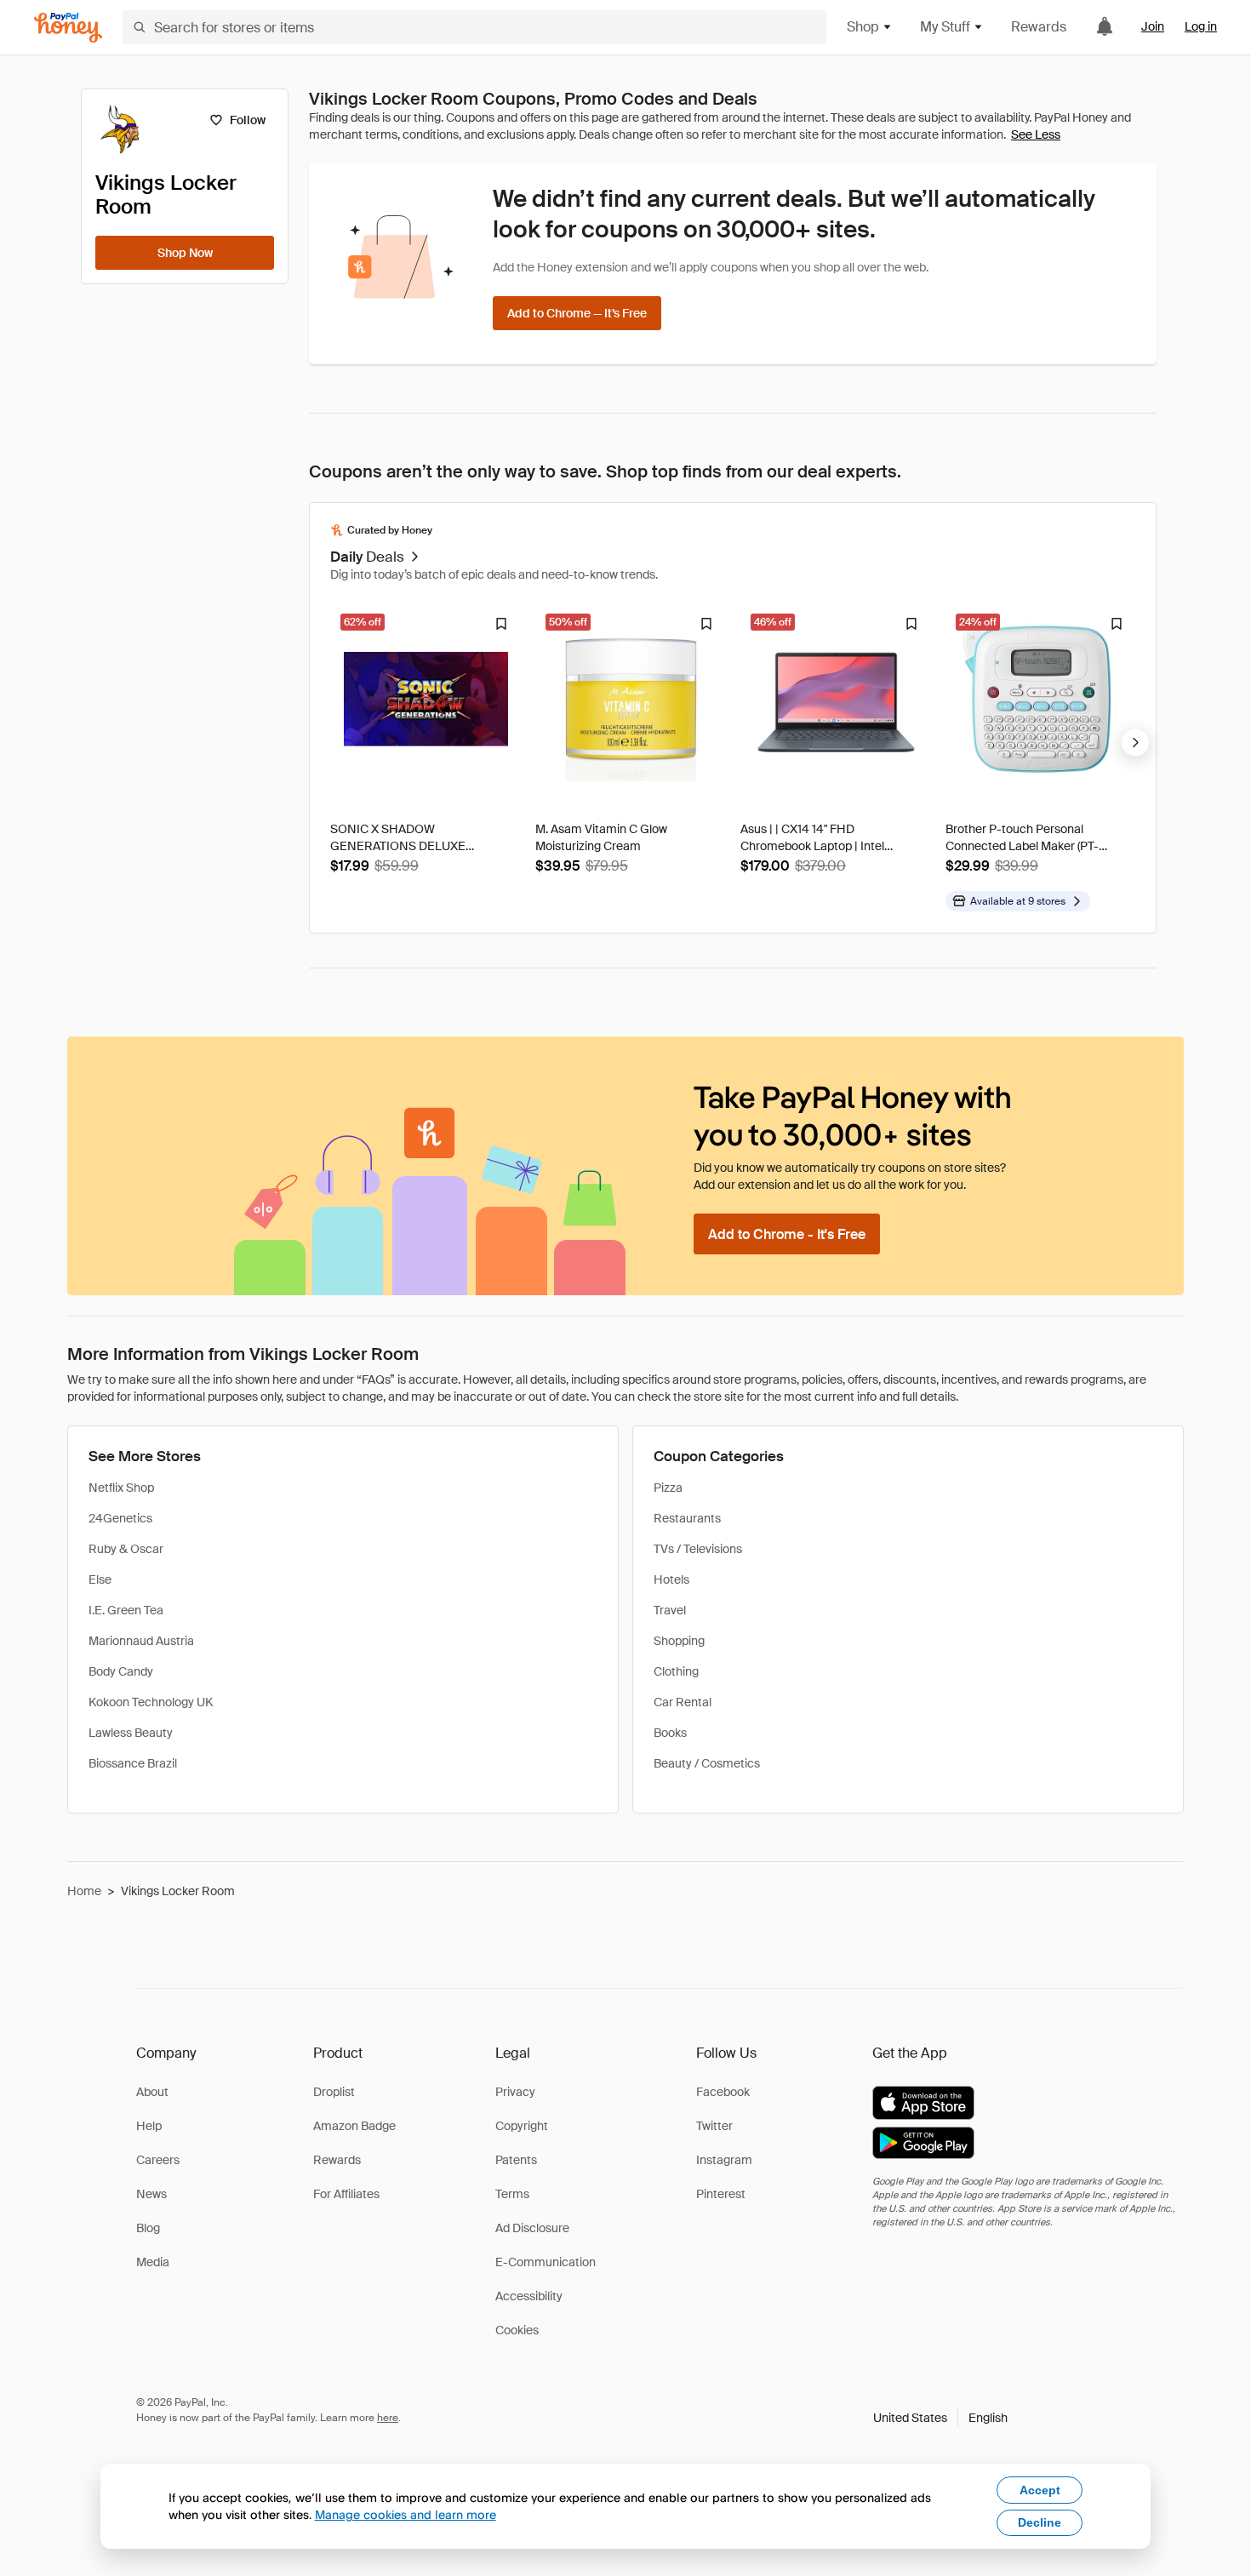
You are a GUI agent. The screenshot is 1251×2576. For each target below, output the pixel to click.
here (388, 2418)
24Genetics (120, 1518)
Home (84, 1891)
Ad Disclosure (532, 2228)
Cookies (517, 2330)
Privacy (515, 2092)
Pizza (668, 1488)
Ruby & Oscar (126, 1549)
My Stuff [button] (945, 27)
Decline (1040, 2522)
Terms (512, 2194)
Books (670, 1733)
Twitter (714, 2126)
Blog (148, 2228)
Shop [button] (863, 27)
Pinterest (721, 2194)
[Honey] (68, 28)
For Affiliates (346, 2194)
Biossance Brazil (133, 1763)
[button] (940, 2418)
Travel (670, 1610)
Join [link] (1153, 26)
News (151, 2194)
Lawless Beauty (131, 1733)
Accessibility (529, 2296)
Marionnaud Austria (141, 1641)
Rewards (1039, 27)
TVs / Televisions (698, 1549)
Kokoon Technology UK (151, 1702)
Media (153, 2262)
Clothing (676, 1671)
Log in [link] (1201, 26)
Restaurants (687, 1518)
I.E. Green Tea (126, 1610)
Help (149, 2126)
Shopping (679, 1641)
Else (100, 1579)
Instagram (724, 2160)
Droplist (334, 2092)
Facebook (723, 2092)
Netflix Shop (121, 1488)
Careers (158, 2160)
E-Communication (546, 2262)
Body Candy (121, 1671)
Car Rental (683, 1702)
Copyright (522, 2126)
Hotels (671, 1579)
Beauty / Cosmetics (707, 1763)
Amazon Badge (354, 2126)
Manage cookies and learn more (406, 2514)
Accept (1040, 2490)
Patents (516, 2160)
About (152, 2092)
